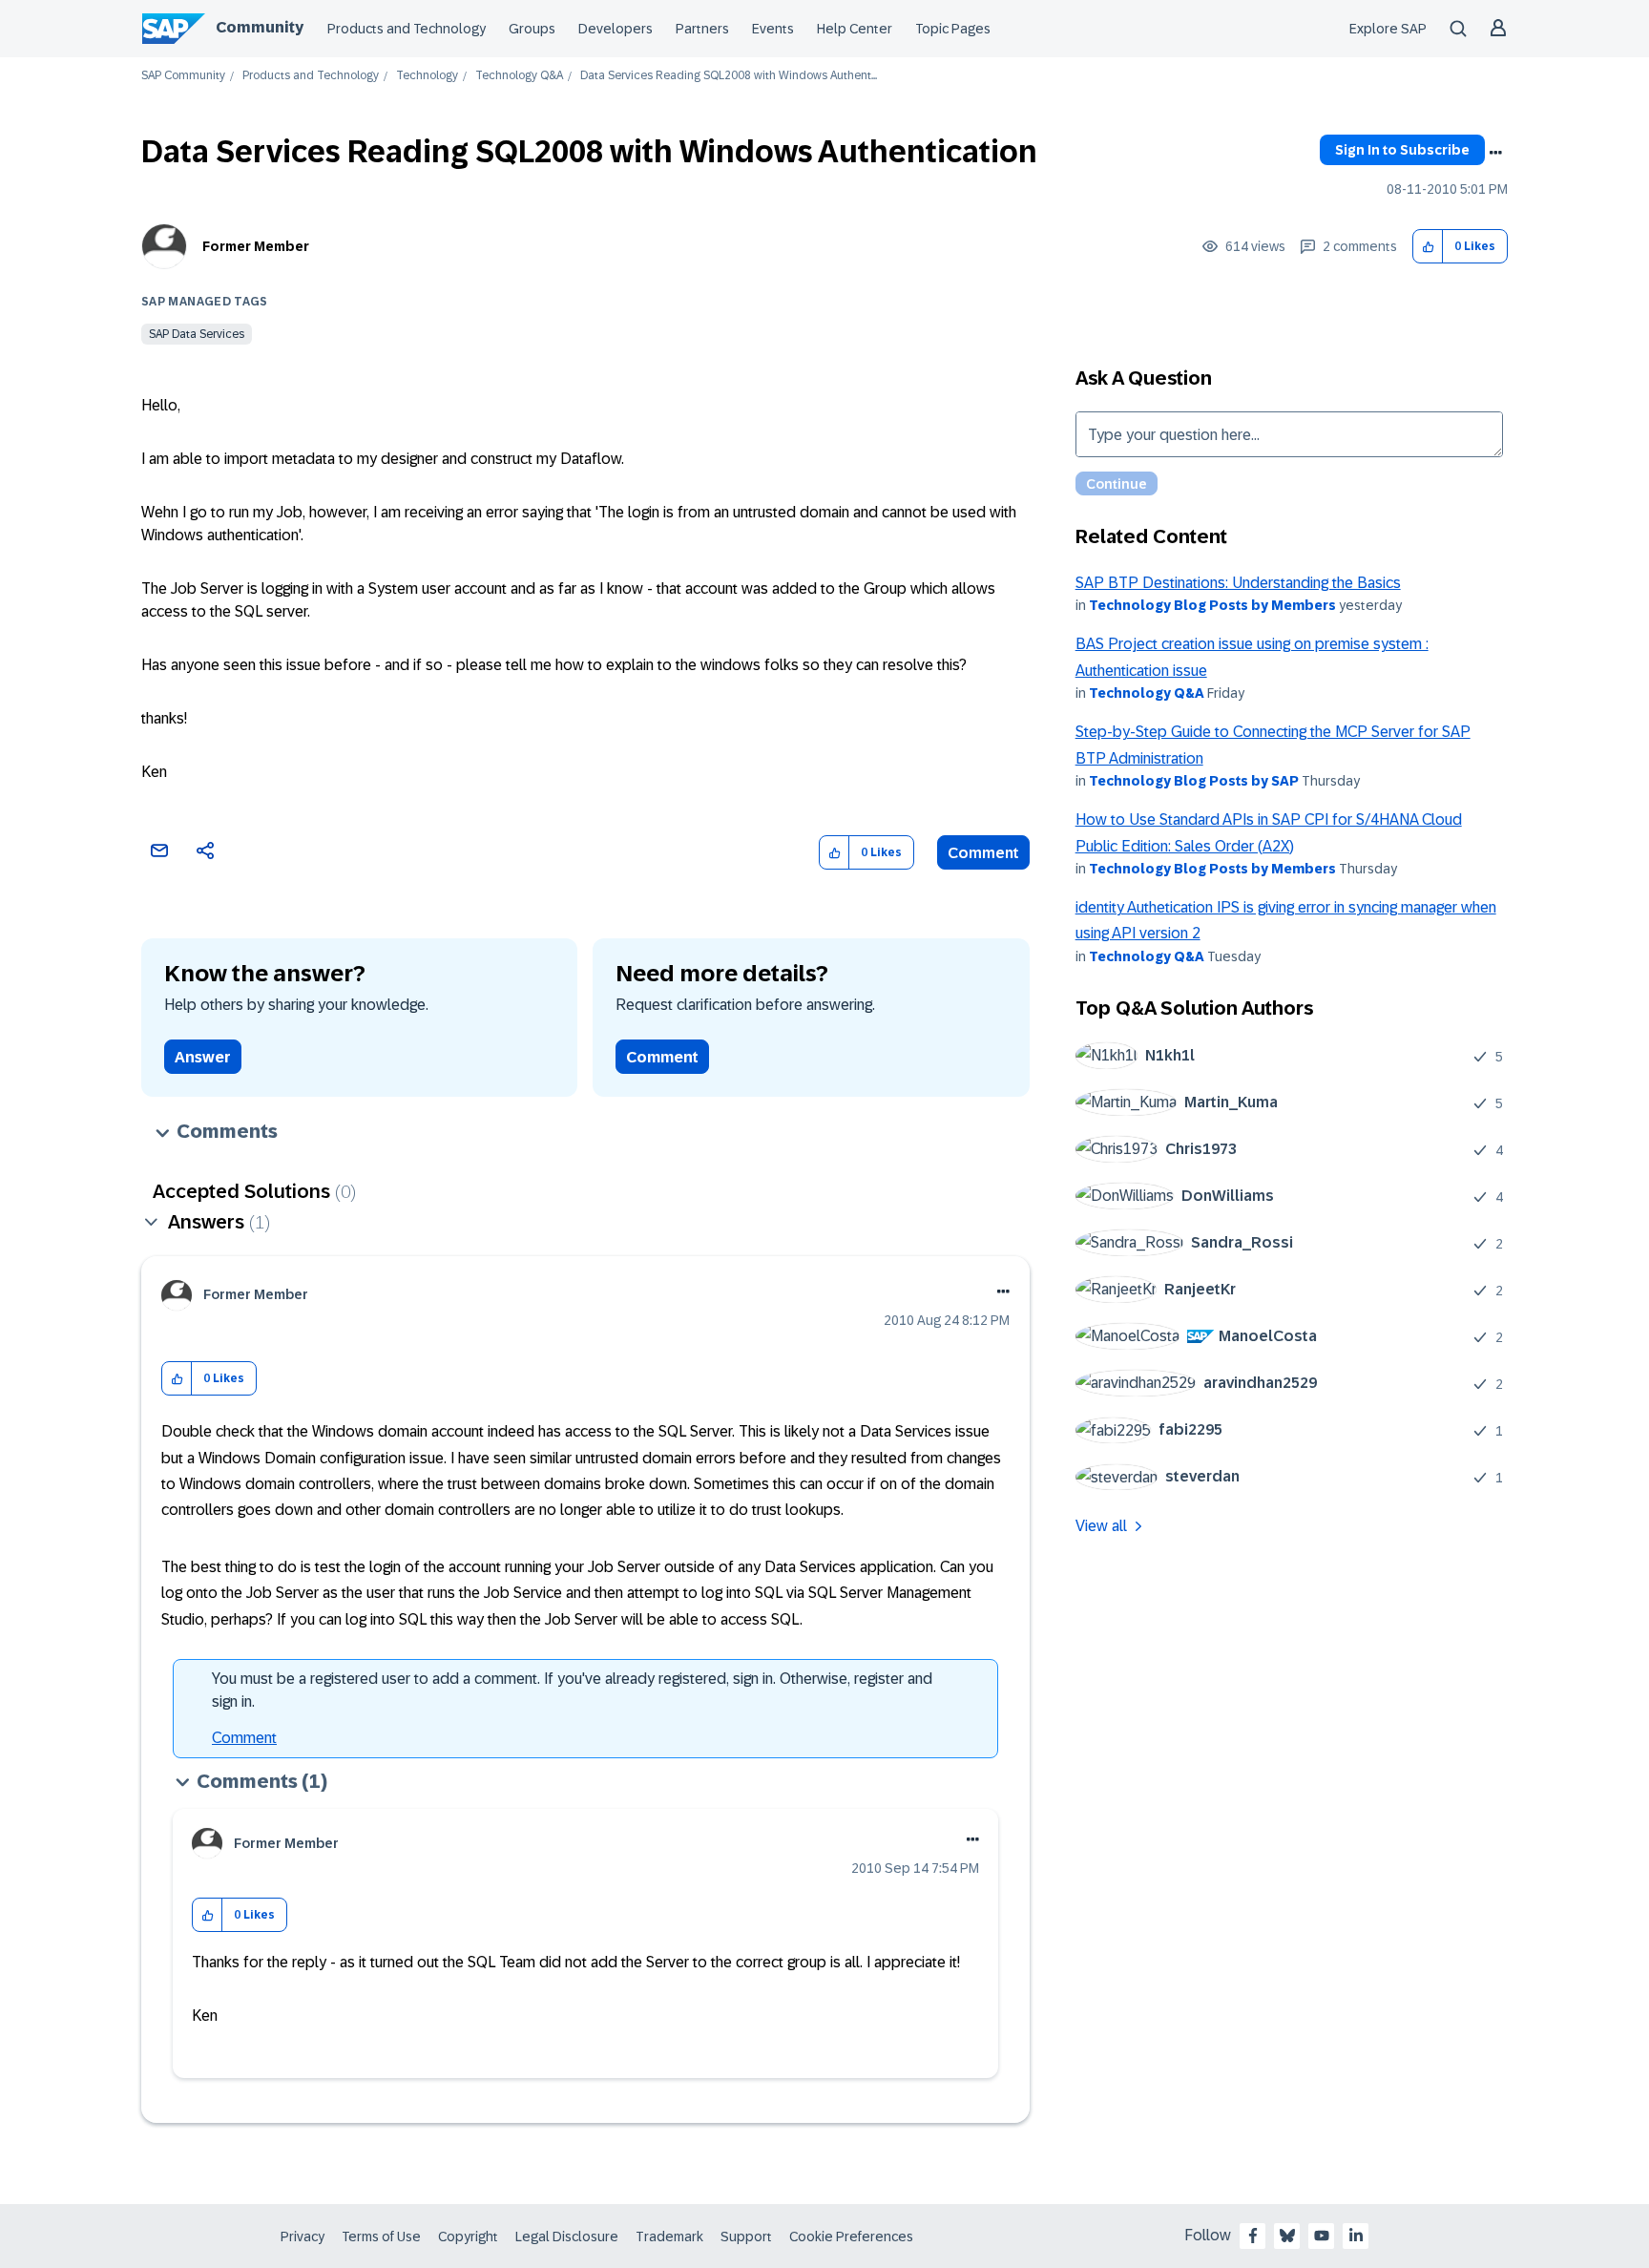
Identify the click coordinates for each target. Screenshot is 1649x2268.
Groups (532, 29)
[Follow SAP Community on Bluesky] (1287, 2236)
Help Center (855, 29)
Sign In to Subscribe (1402, 150)
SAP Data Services (197, 334)
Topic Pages (953, 29)
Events (773, 29)
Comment (983, 853)
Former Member (256, 246)
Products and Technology (407, 29)
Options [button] (1495, 153)
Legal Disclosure (567, 2236)
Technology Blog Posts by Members (1212, 605)
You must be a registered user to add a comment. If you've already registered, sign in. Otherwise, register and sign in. (572, 1690)
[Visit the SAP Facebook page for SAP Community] (1253, 2236)
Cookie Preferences (851, 2236)
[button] (1428, 247)
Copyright (468, 2236)
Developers (616, 29)
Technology (427, 76)
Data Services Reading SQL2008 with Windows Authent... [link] (729, 76)
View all (1101, 1526)
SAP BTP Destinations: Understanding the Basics (1238, 583)
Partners (702, 29)
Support (746, 2236)
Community (260, 27)
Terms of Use (381, 2236)
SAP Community (183, 76)
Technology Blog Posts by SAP (1194, 781)
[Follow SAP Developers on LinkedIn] (1356, 2236)
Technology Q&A (519, 76)
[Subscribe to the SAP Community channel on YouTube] (1322, 2236)
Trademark (669, 2236)
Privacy (303, 2236)
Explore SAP (1388, 29)
